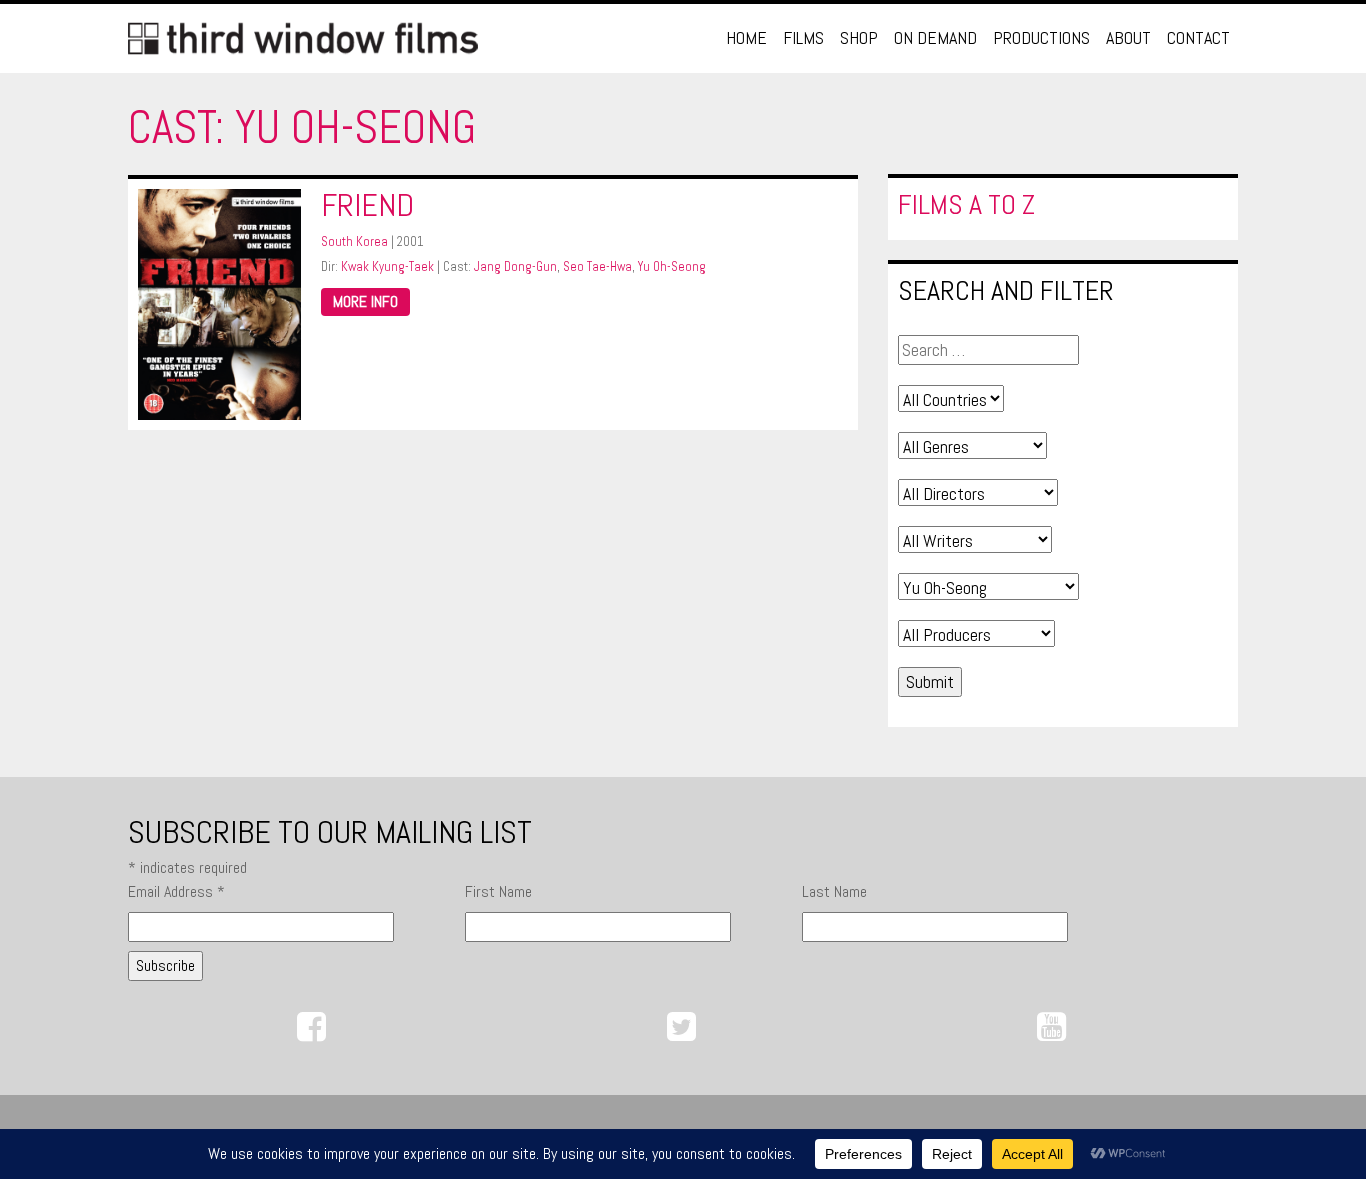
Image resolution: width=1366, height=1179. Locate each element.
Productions (1041, 37)
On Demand (935, 37)
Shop (859, 37)
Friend (367, 205)
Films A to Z (966, 204)
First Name (498, 891)
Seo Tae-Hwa (597, 266)
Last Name (834, 891)
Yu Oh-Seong (672, 266)
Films (803, 37)
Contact (1198, 37)
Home (746, 37)
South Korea (354, 241)
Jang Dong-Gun (515, 266)
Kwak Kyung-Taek (387, 266)
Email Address (176, 891)
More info (365, 301)
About (1128, 37)
